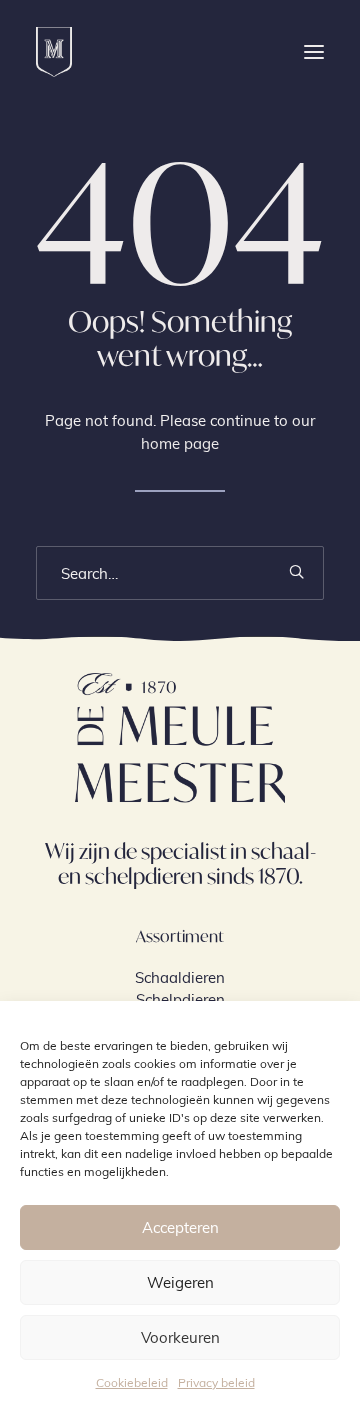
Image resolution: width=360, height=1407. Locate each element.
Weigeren (180, 1282)
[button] (314, 52)
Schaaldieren (180, 977)
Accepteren (180, 1227)
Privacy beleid (216, 1382)
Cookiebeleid (132, 1382)
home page (180, 443)
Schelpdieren (180, 999)
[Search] (180, 573)
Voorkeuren (180, 1337)
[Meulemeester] (54, 52)
